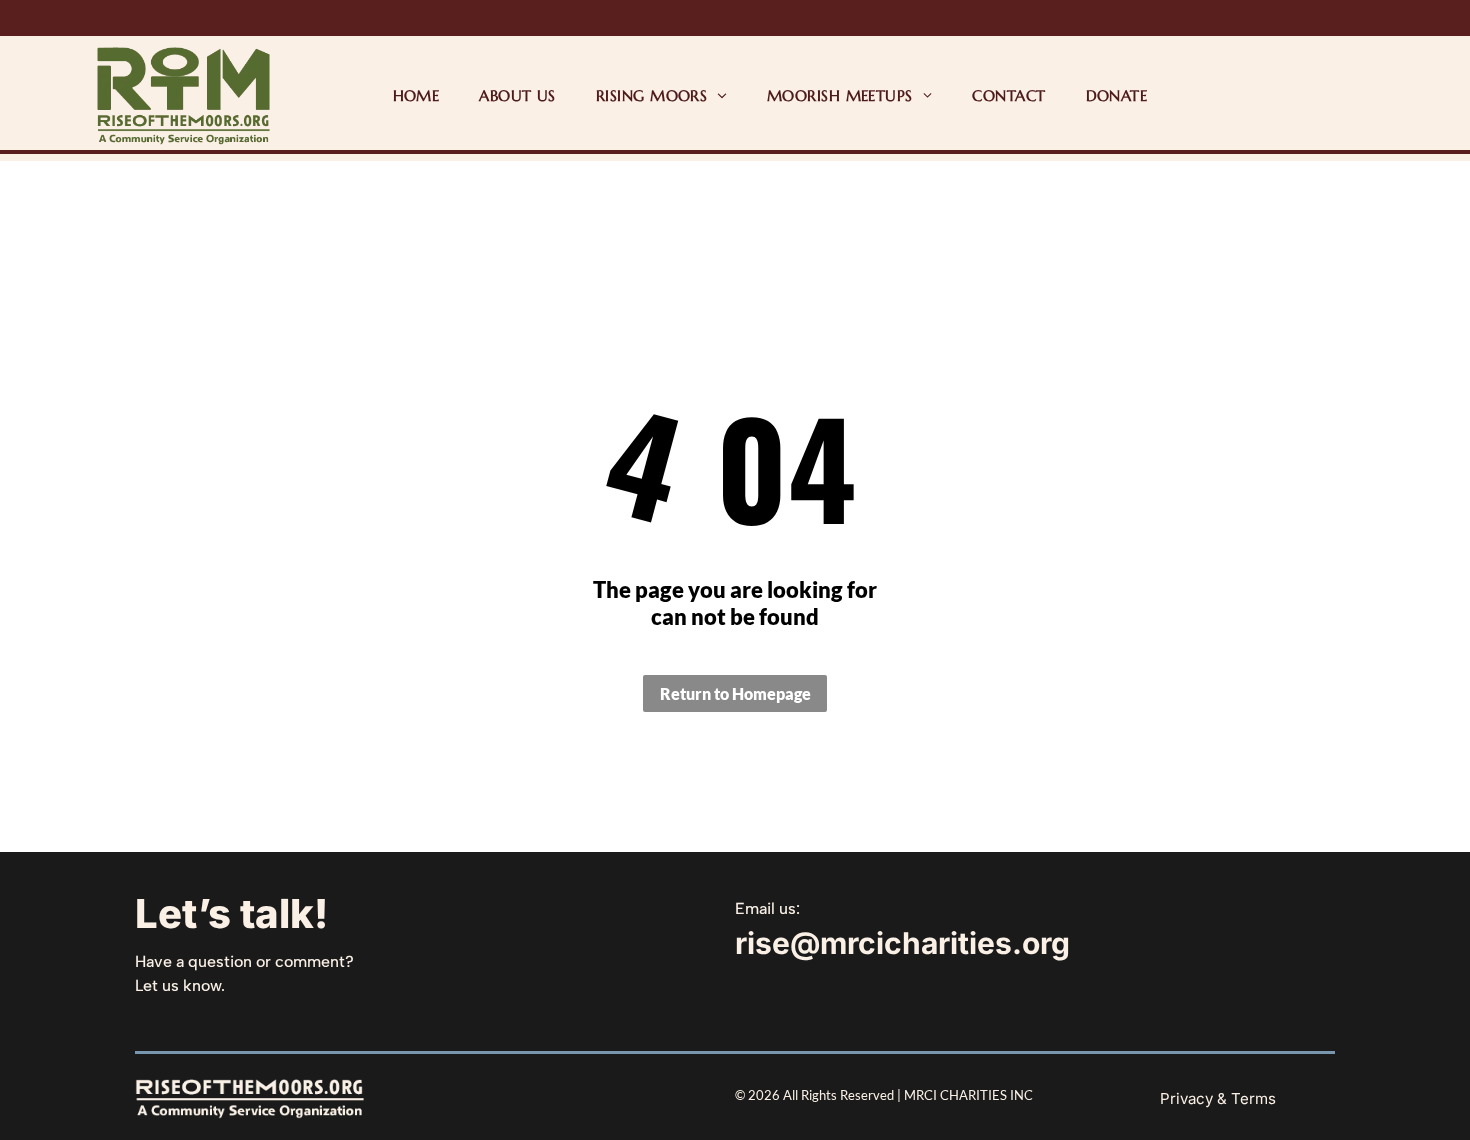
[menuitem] (416, 95)
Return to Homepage (735, 693)
